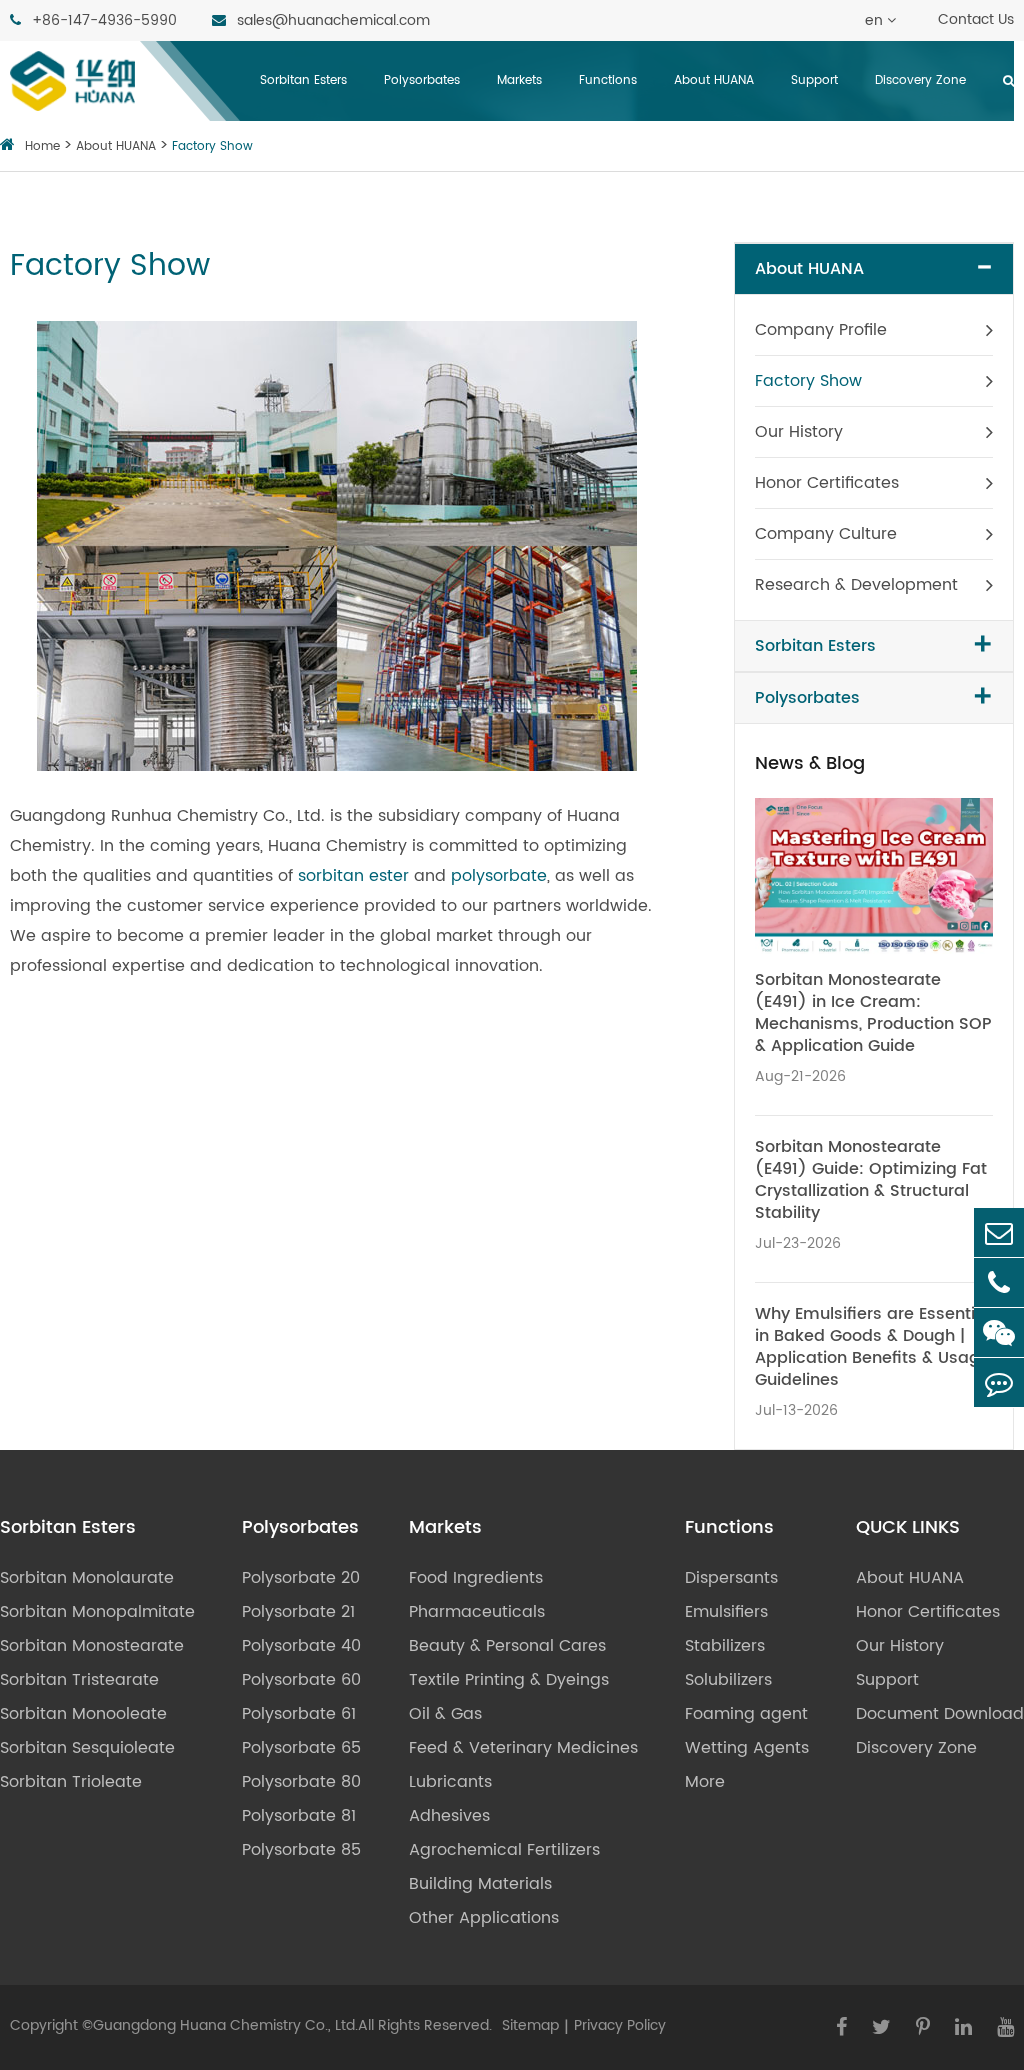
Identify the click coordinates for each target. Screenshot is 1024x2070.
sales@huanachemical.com (331, 20)
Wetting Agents (747, 1748)
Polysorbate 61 (299, 1714)
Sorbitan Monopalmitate (97, 1612)
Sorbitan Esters (303, 80)
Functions (608, 80)
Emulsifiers (726, 1612)
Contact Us (976, 19)
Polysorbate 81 (299, 1816)
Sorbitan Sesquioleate (87, 1748)
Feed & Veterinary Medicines (523, 1748)
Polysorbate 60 (301, 1680)
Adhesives (449, 1816)
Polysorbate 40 (301, 1646)
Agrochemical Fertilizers (504, 1850)
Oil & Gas (445, 1714)
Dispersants (731, 1578)
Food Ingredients (476, 1578)
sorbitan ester (353, 876)
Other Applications (484, 1918)
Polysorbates (422, 80)
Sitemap (530, 2025)
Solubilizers (728, 1680)
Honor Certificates (827, 483)
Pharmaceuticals (477, 1612)
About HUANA (714, 80)
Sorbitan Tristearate (79, 1680)
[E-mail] (999, 1232)
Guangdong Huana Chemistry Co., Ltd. (225, 2025)
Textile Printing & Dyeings (509, 1680)
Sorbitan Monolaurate (87, 1578)
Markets (519, 80)
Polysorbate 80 (301, 1782)
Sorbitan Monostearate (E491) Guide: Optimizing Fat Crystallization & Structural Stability (871, 1180)
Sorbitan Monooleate (83, 1714)
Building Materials (480, 1884)
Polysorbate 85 (301, 1850)
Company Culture (826, 534)
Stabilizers (725, 1646)
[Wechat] (999, 1332)
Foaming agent (746, 1714)
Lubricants (450, 1782)
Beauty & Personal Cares (507, 1646)
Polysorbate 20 (301, 1578)
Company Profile (821, 330)
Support (814, 80)
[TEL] (999, 1282)
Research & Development (856, 585)
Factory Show (212, 146)
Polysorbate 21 (298, 1612)
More (705, 1782)
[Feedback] (999, 1382)
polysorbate (499, 876)
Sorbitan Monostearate (92, 1646)
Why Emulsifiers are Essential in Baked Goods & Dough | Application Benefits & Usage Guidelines (872, 1347)
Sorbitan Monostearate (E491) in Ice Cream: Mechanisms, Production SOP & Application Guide (873, 1013)
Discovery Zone (920, 80)
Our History (799, 432)
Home (42, 146)
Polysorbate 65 (301, 1748)
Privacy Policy (620, 2025)
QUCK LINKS (908, 1528)
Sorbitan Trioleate (71, 1782)
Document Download (940, 1714)
